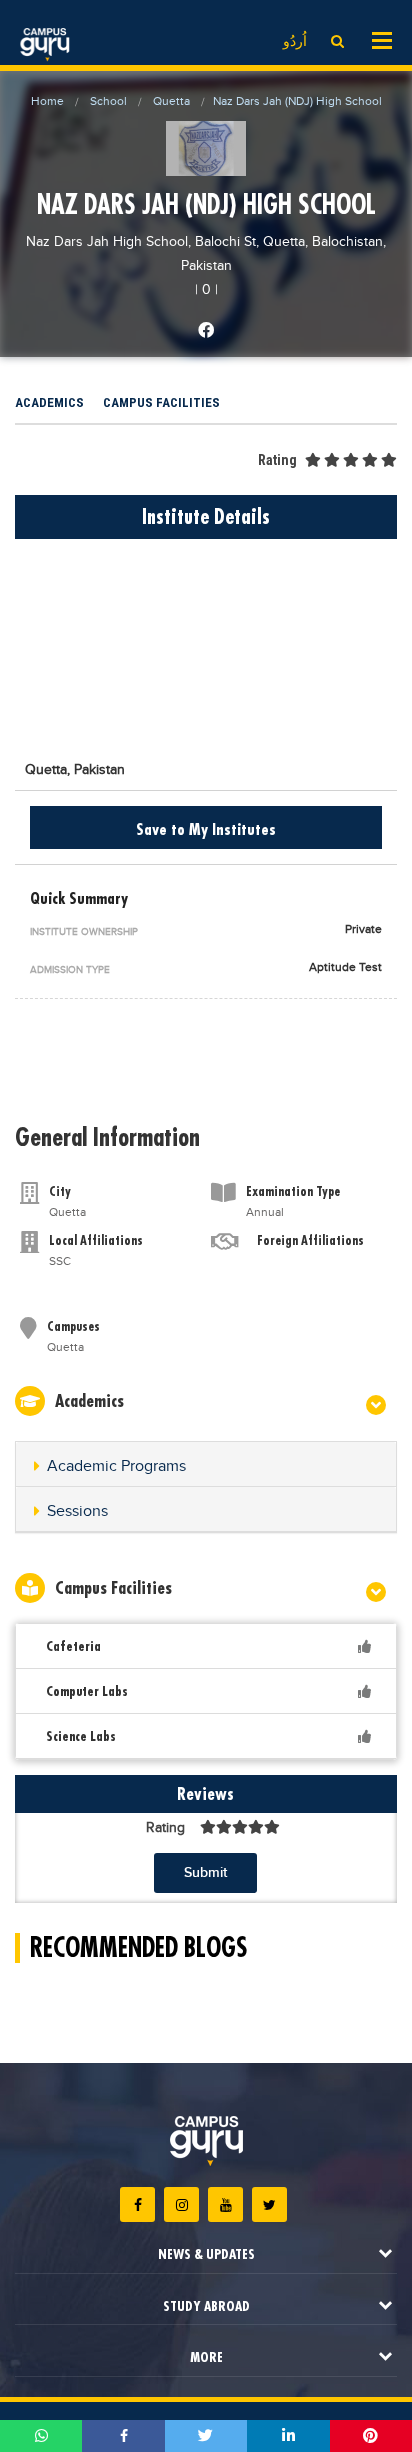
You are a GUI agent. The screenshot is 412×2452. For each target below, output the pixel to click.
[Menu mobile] (382, 39)
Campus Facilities (161, 402)
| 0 (203, 290)
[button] (206, 1467)
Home (47, 101)
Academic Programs (116, 1466)
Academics (49, 402)
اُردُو (295, 42)
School (108, 101)
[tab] (206, 1464)
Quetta (171, 101)
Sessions (77, 1511)
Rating (277, 460)
